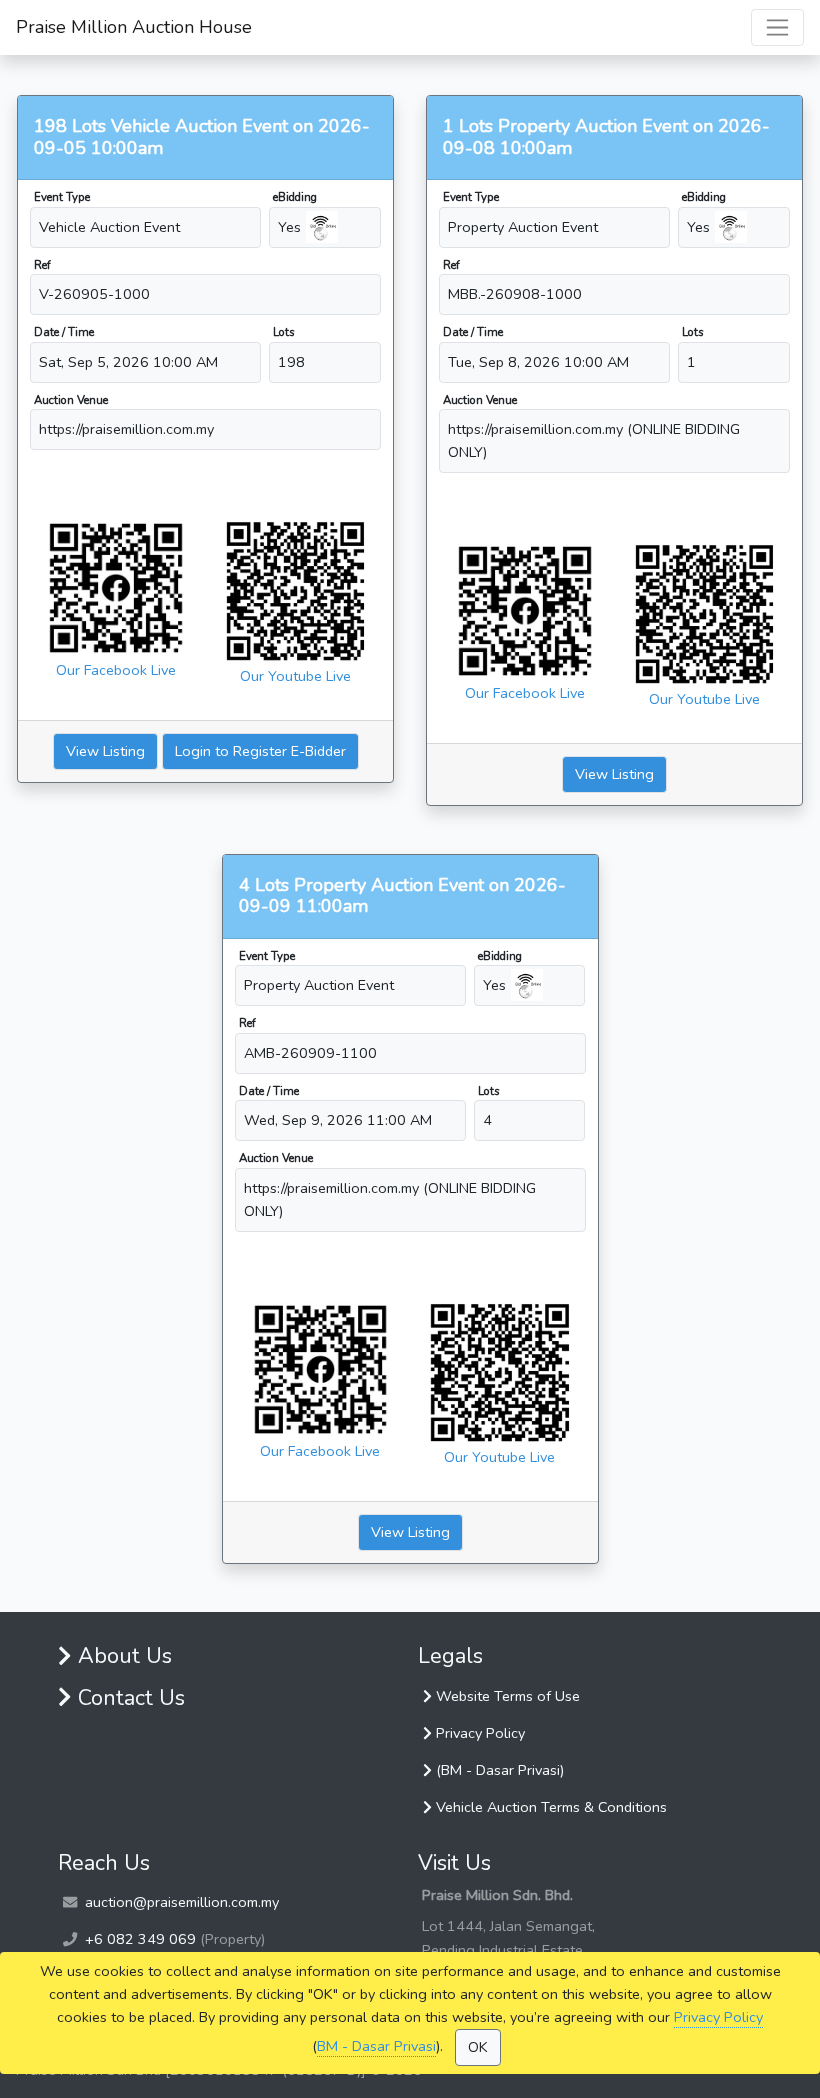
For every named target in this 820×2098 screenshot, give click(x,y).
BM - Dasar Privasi (376, 2046)
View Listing (105, 751)
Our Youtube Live (295, 676)
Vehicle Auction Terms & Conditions (549, 1807)
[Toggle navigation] (777, 27)
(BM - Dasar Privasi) (498, 1770)
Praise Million (134, 27)
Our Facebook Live (116, 670)
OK (478, 2047)
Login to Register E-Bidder (260, 751)
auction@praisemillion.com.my (182, 1902)
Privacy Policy (718, 2017)
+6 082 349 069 (140, 1939)
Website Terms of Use (506, 1696)
